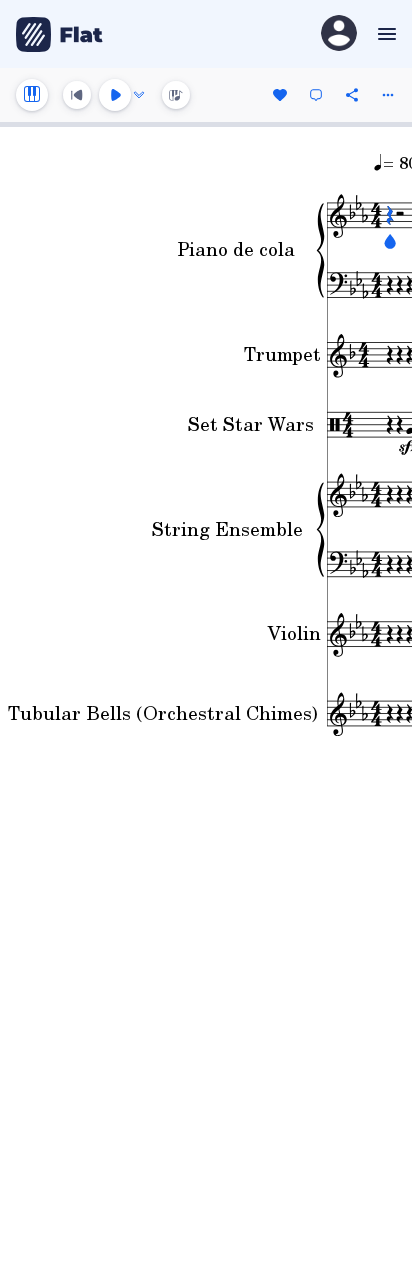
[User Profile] (339, 34)
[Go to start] (77, 95)
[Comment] (316, 95)
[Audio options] (139, 95)
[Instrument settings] (32, 95)
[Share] (352, 95)
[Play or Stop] (115, 95)
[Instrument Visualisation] (176, 95)
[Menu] (384, 34)
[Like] (280, 95)
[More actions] (388, 95)
